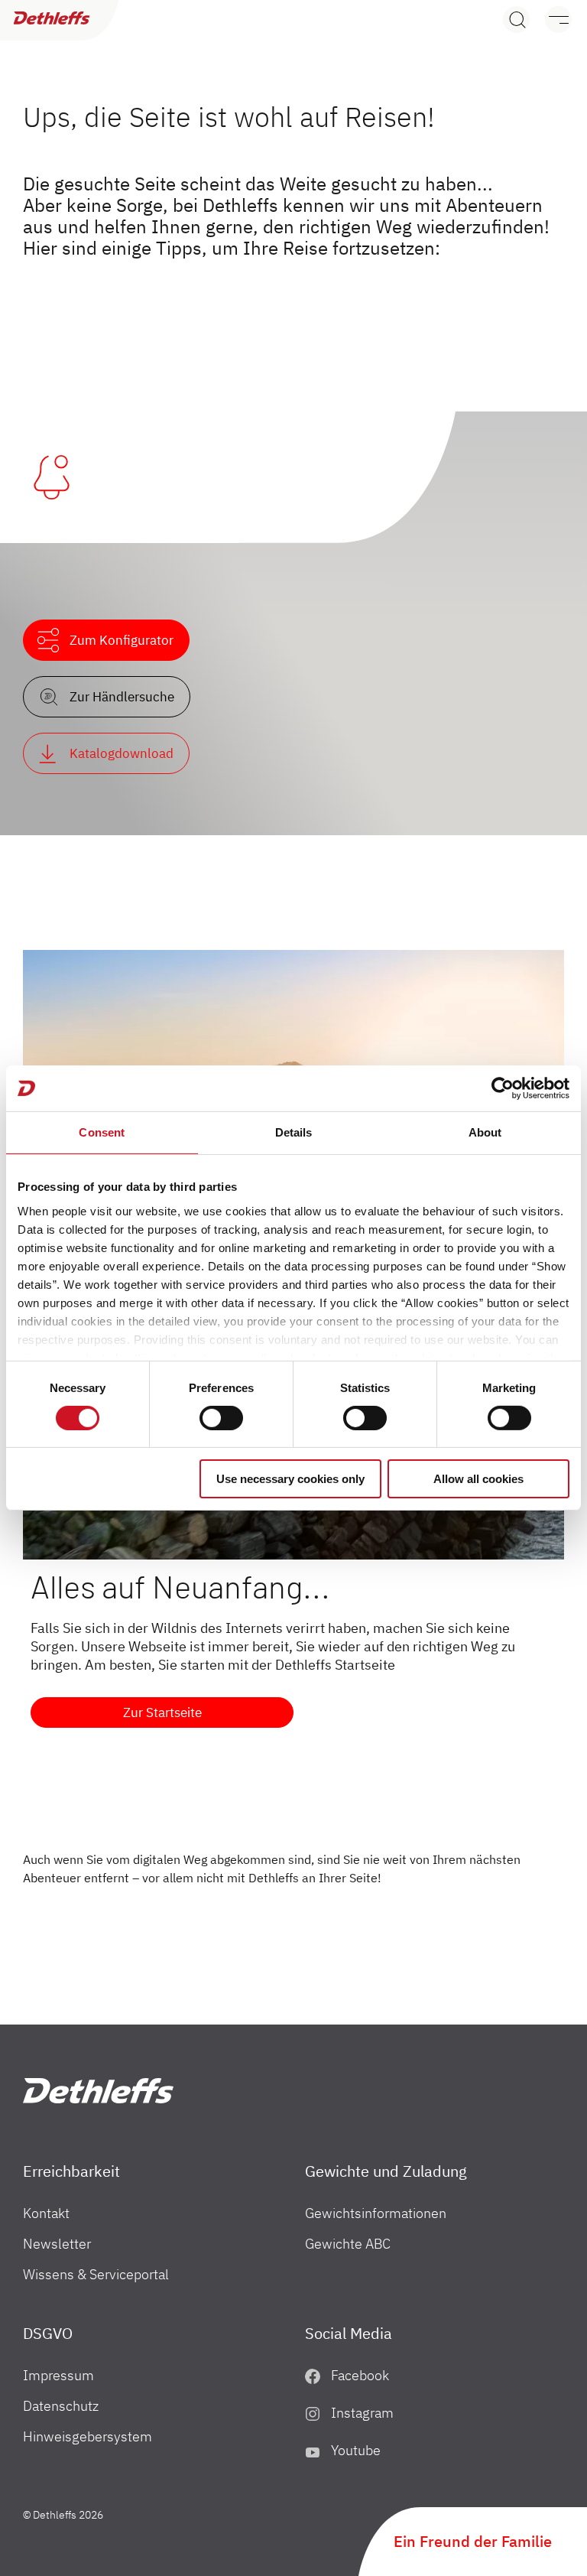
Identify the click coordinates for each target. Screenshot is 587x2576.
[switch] (221, 1418)
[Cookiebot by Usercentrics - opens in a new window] (503, 1088)
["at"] (98, 2091)
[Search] (516, 20)
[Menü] (551, 20)
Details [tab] (294, 1132)
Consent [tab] (102, 1132)
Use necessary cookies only (290, 1479)
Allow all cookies (478, 1479)
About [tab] (485, 1132)
